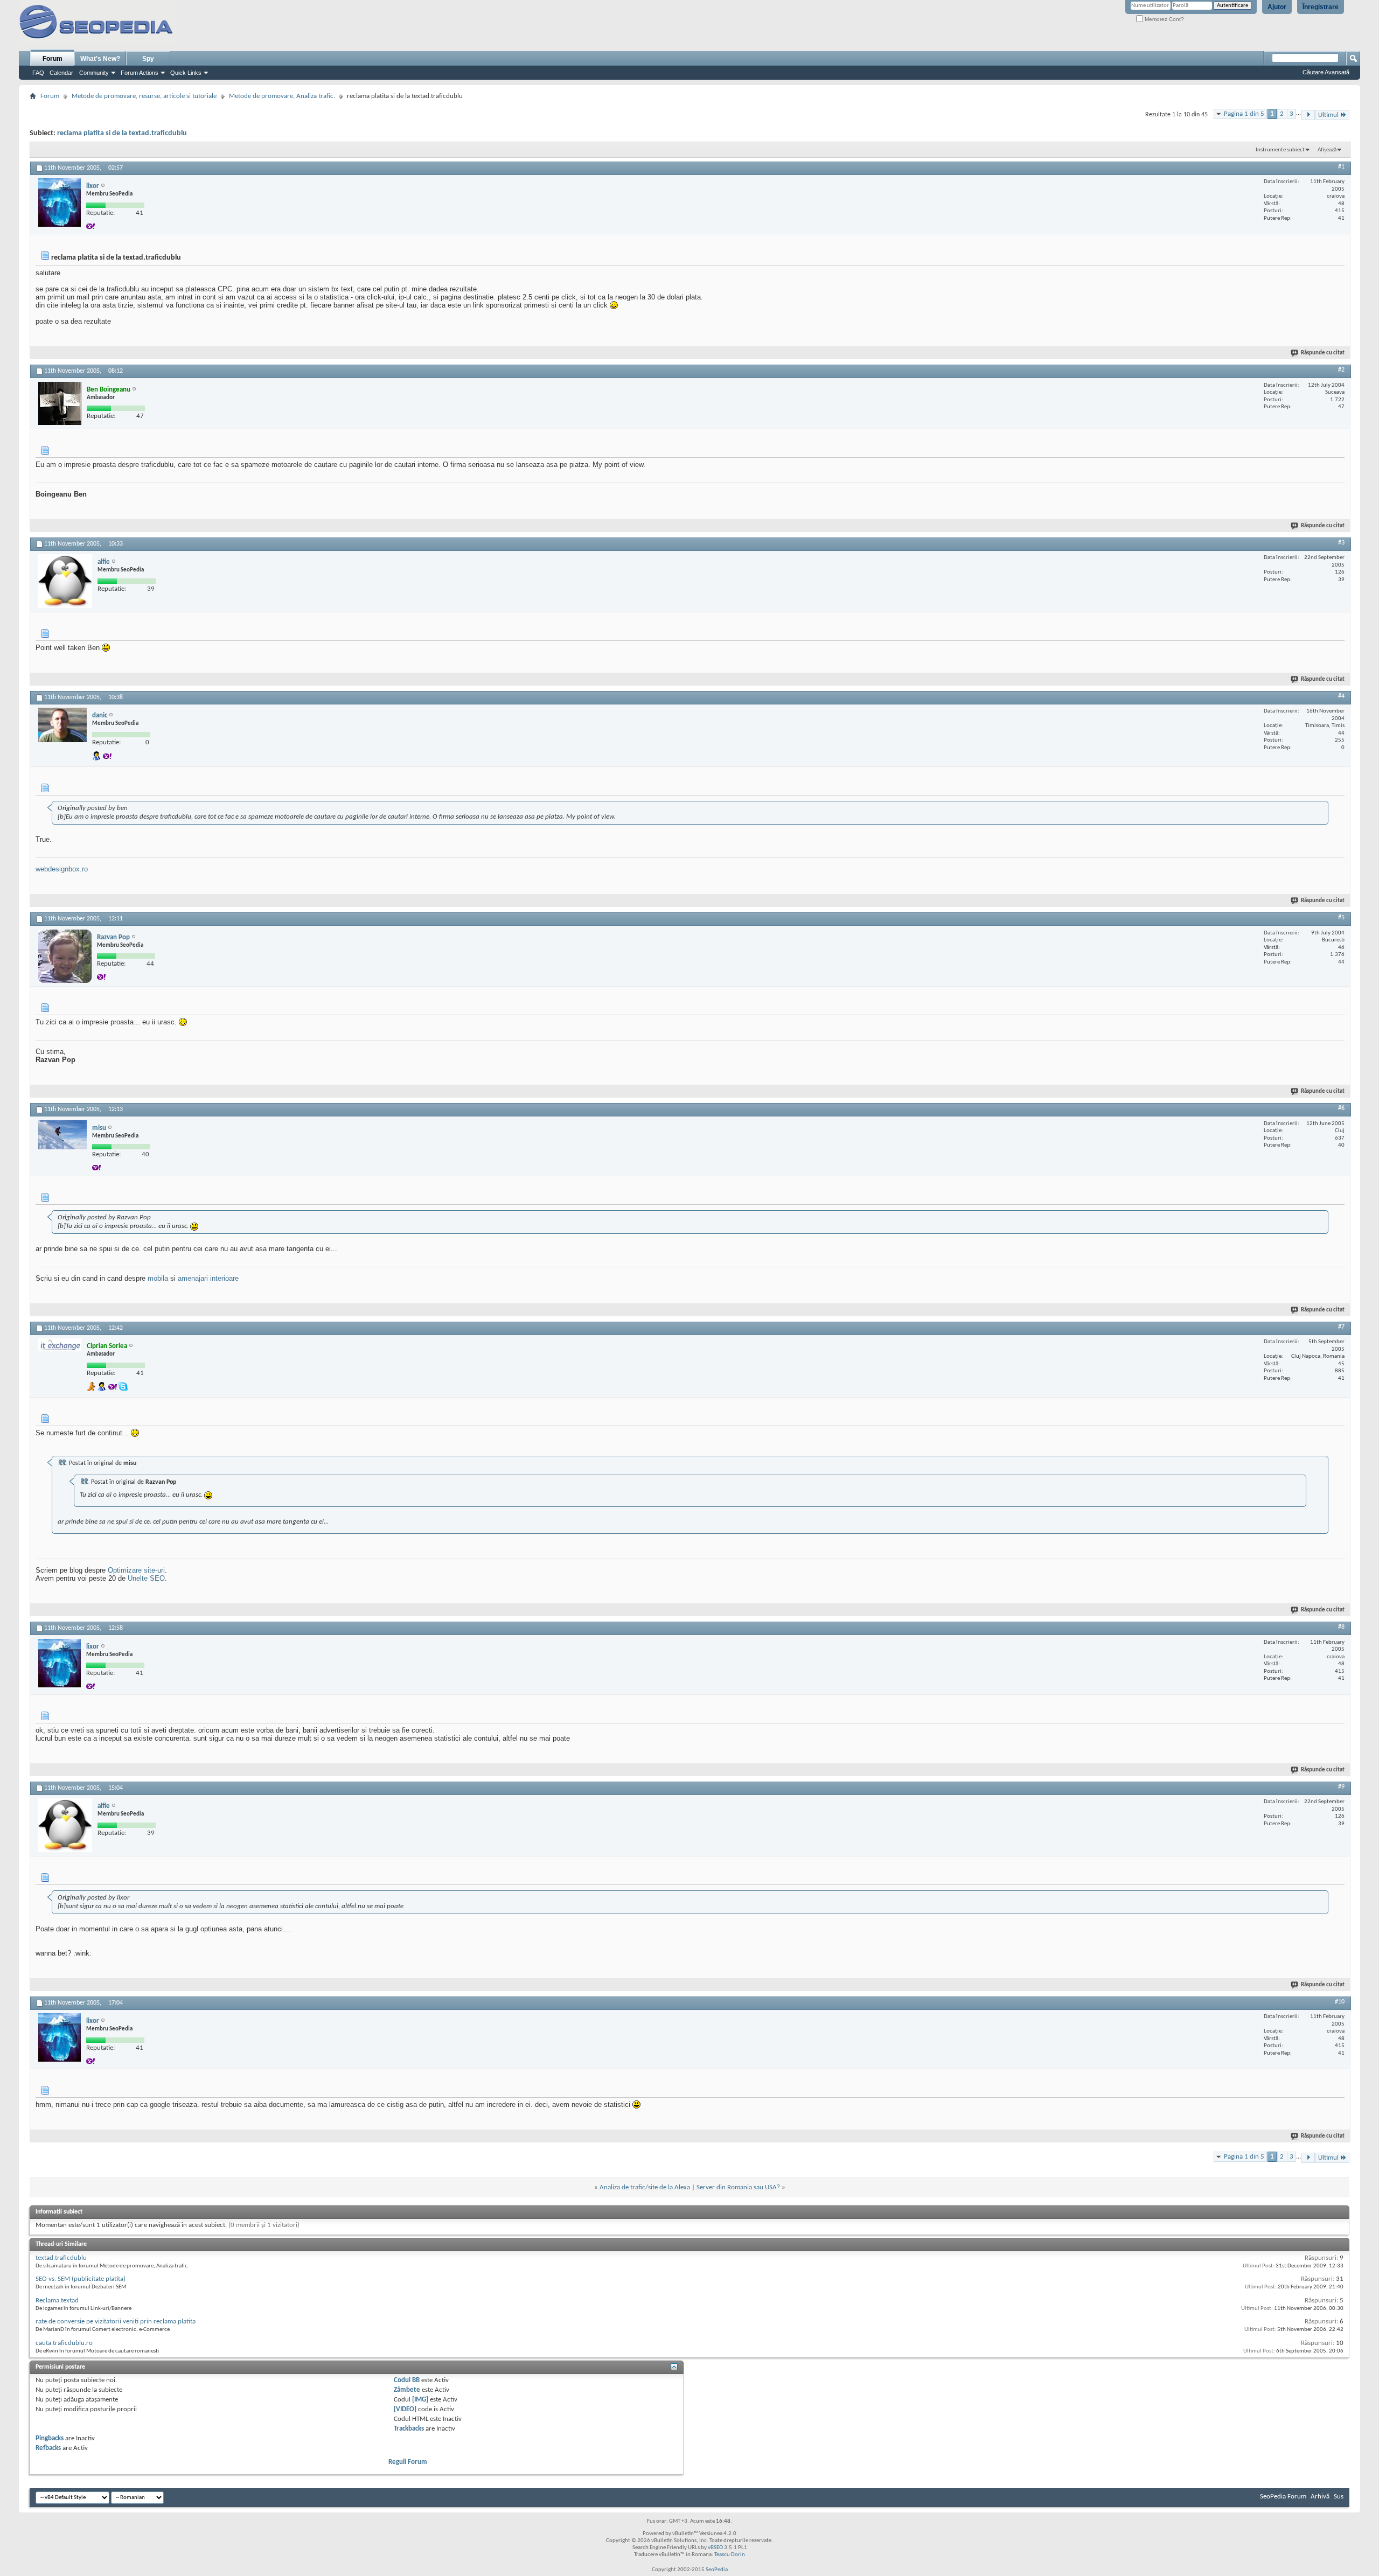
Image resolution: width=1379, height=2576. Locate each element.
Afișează (1327, 150)
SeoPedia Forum (1283, 2497)
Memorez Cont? (1164, 19)
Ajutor (1277, 7)
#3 (1341, 543)
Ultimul (1328, 115)
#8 (1341, 1627)
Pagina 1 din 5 (1244, 114)
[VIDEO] (405, 2409)
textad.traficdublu (61, 2258)
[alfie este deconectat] (65, 581)
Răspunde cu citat (1323, 353)
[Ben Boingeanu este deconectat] (60, 403)
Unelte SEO (146, 1578)
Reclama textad (57, 2301)
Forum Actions (140, 73)
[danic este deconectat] (62, 725)
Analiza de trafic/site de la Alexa (645, 2187)
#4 (1341, 696)
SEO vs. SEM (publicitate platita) (81, 2279)
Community (94, 73)
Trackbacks (409, 2429)
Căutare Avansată (1326, 72)
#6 (1341, 1108)
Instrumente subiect (1280, 150)
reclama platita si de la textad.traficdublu (122, 133)
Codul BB (407, 2380)
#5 (1341, 918)
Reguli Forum (408, 2462)
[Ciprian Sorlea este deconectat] (60, 1345)
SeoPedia (717, 2570)
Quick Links (186, 73)
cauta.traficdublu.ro (64, 2343)
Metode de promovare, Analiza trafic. (282, 96)
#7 (1341, 1327)
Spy (148, 59)
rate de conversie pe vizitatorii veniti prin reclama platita (116, 2322)
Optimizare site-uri (136, 1570)
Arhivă (1320, 2497)
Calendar (61, 73)
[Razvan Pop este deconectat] (65, 956)
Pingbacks (50, 2438)
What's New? (100, 59)
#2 (1341, 370)
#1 (1341, 167)
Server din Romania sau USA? (738, 2187)
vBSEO (715, 2548)
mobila (158, 1278)
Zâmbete (407, 2390)
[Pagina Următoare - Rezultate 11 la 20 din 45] (1308, 115)
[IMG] (420, 2400)
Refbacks (48, 2448)
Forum (53, 59)
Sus (1339, 2497)
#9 (1341, 1787)
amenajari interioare (208, 1278)
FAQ (38, 73)
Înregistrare (1321, 7)
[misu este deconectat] (62, 1135)
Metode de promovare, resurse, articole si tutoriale (144, 96)
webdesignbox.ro (62, 869)
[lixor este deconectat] (60, 203)
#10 (1340, 2002)
